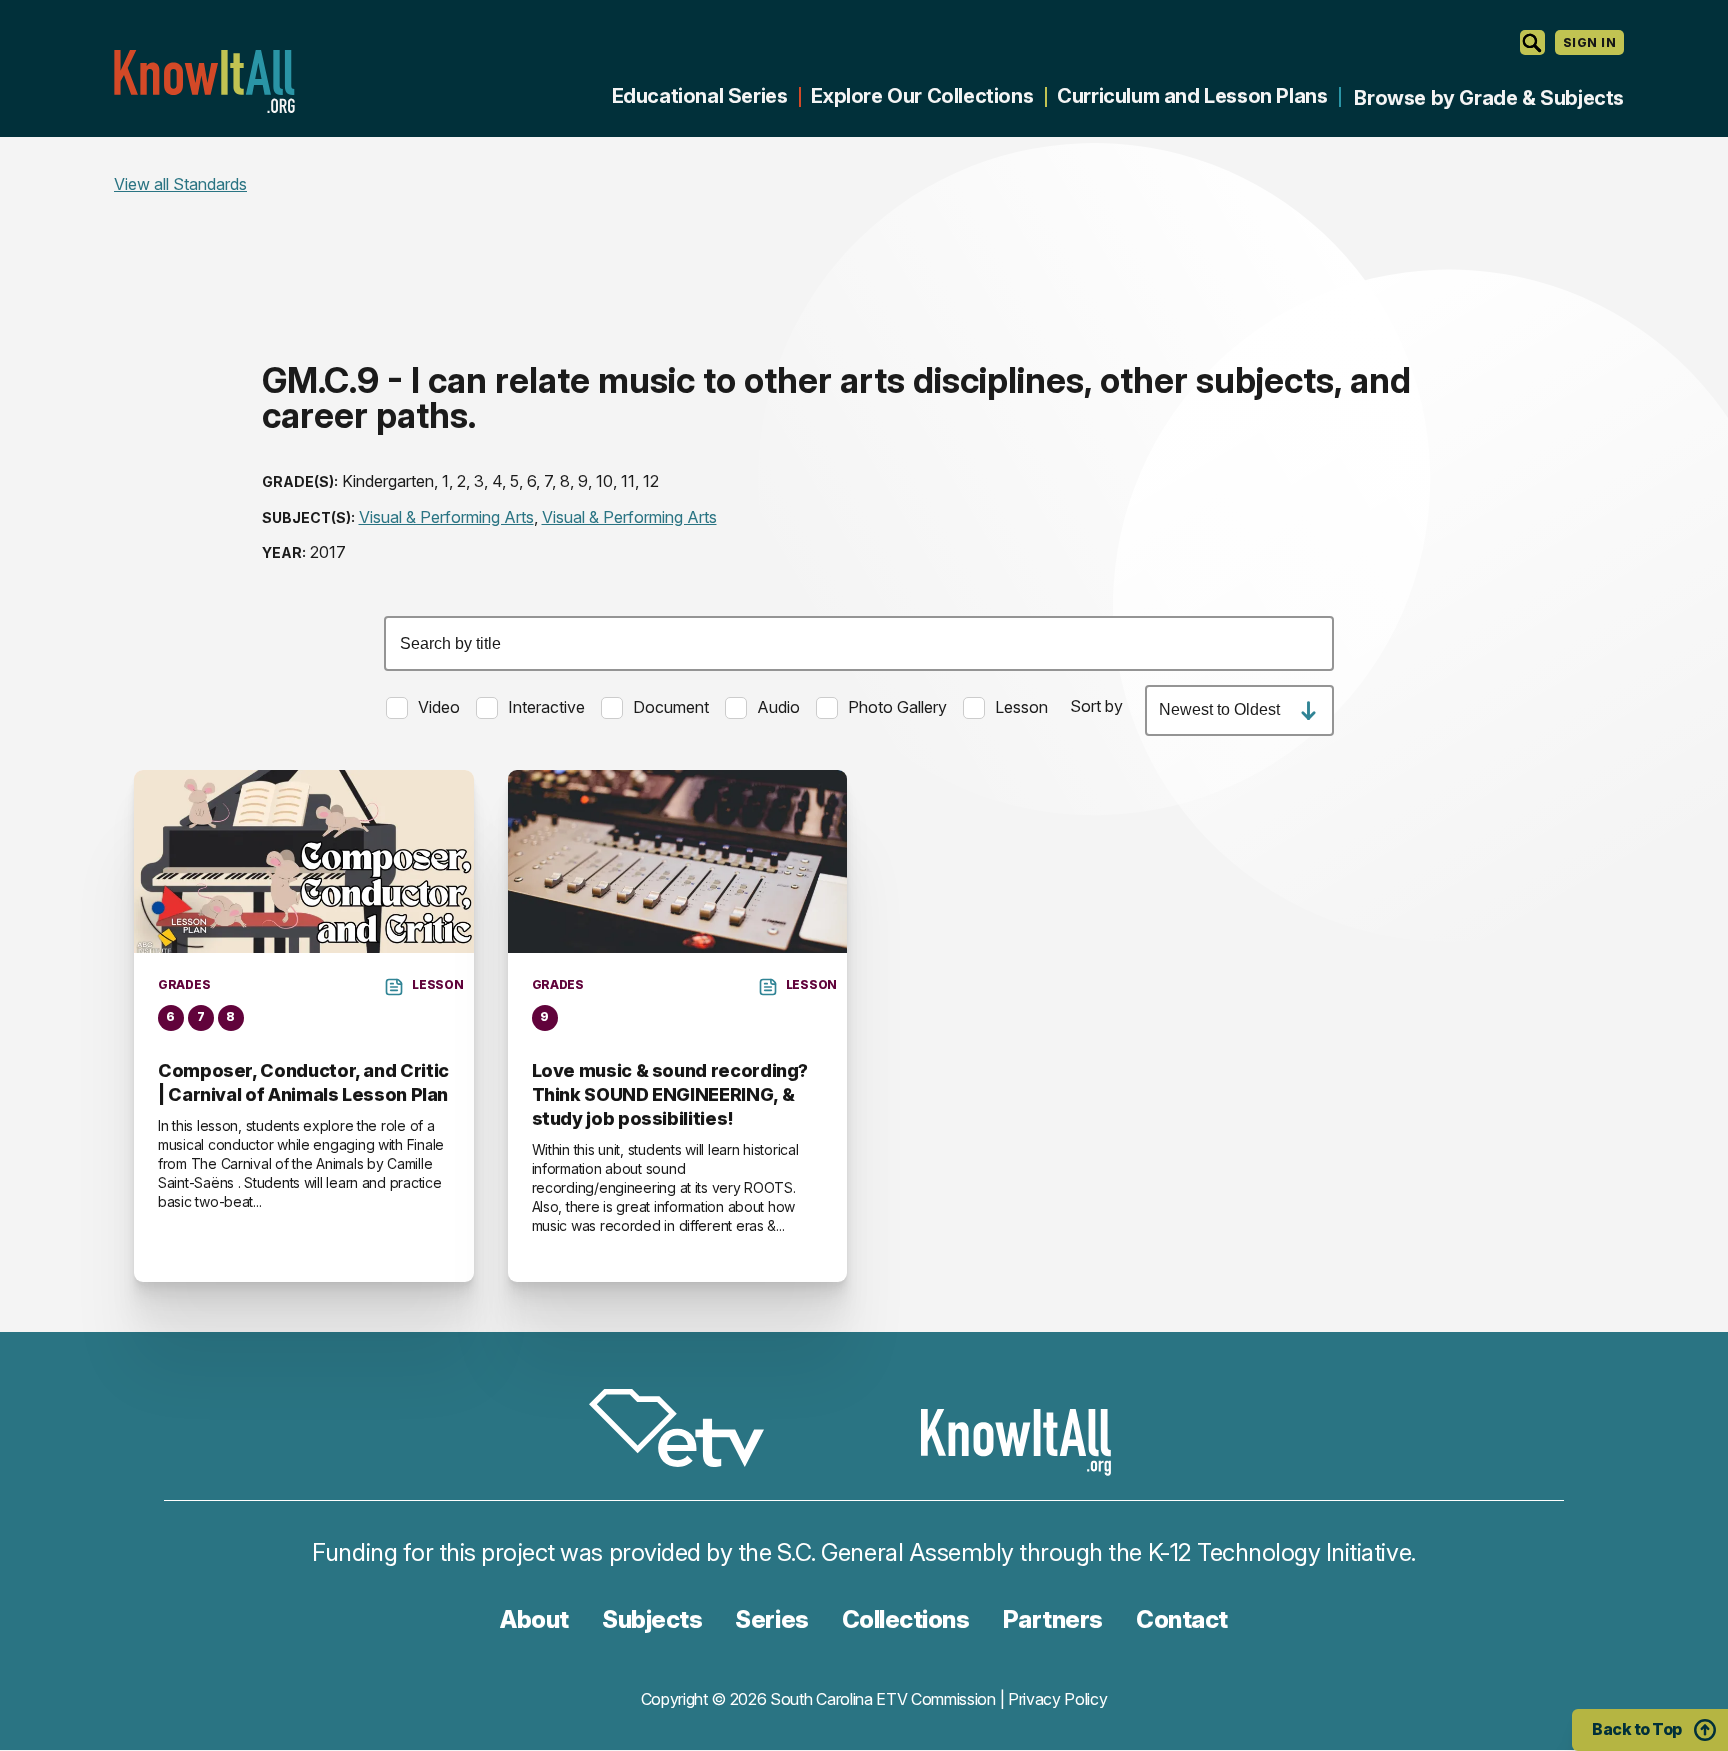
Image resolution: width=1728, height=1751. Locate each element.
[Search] (1532, 42)
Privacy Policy (1058, 1699)
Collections (906, 1619)
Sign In (1589, 42)
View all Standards (180, 184)
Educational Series (700, 96)
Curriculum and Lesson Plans (1192, 96)
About (534, 1619)
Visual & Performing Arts (446, 517)
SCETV (687, 1431)
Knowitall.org (204, 81)
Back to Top (1637, 1729)
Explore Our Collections (922, 96)
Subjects (652, 1619)
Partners (1053, 1619)
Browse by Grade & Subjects (1489, 98)
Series (771, 1619)
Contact (1182, 1619)
